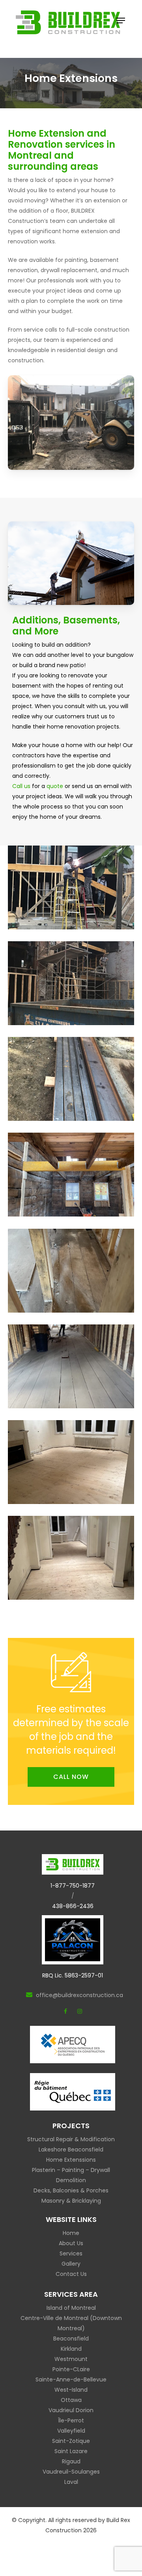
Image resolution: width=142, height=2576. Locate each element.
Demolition (71, 2180)
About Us (71, 2243)
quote (55, 786)
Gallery (71, 2264)
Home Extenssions (71, 2160)
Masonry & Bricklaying (71, 2201)
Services (71, 2253)
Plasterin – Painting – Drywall (71, 2170)
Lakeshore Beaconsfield (71, 2149)
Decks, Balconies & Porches (71, 2190)
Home (71, 2233)
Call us (21, 786)
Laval (71, 2482)
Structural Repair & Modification (71, 2139)
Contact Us (71, 2274)
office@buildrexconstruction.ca (79, 1995)
